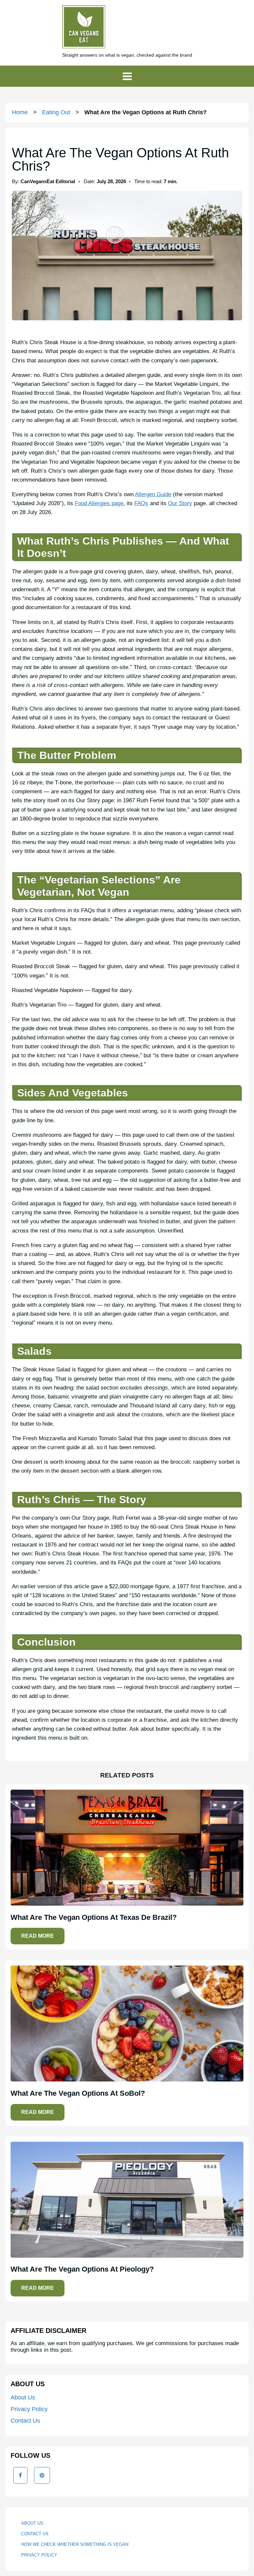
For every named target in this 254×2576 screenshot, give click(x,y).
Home (20, 112)
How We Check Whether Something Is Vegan (75, 2544)
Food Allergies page (99, 503)
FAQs (141, 503)
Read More (38, 1936)
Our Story (180, 503)
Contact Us (25, 2421)
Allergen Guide (153, 494)
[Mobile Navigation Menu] (127, 76)
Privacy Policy (29, 2409)
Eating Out (56, 112)
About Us (23, 2397)
